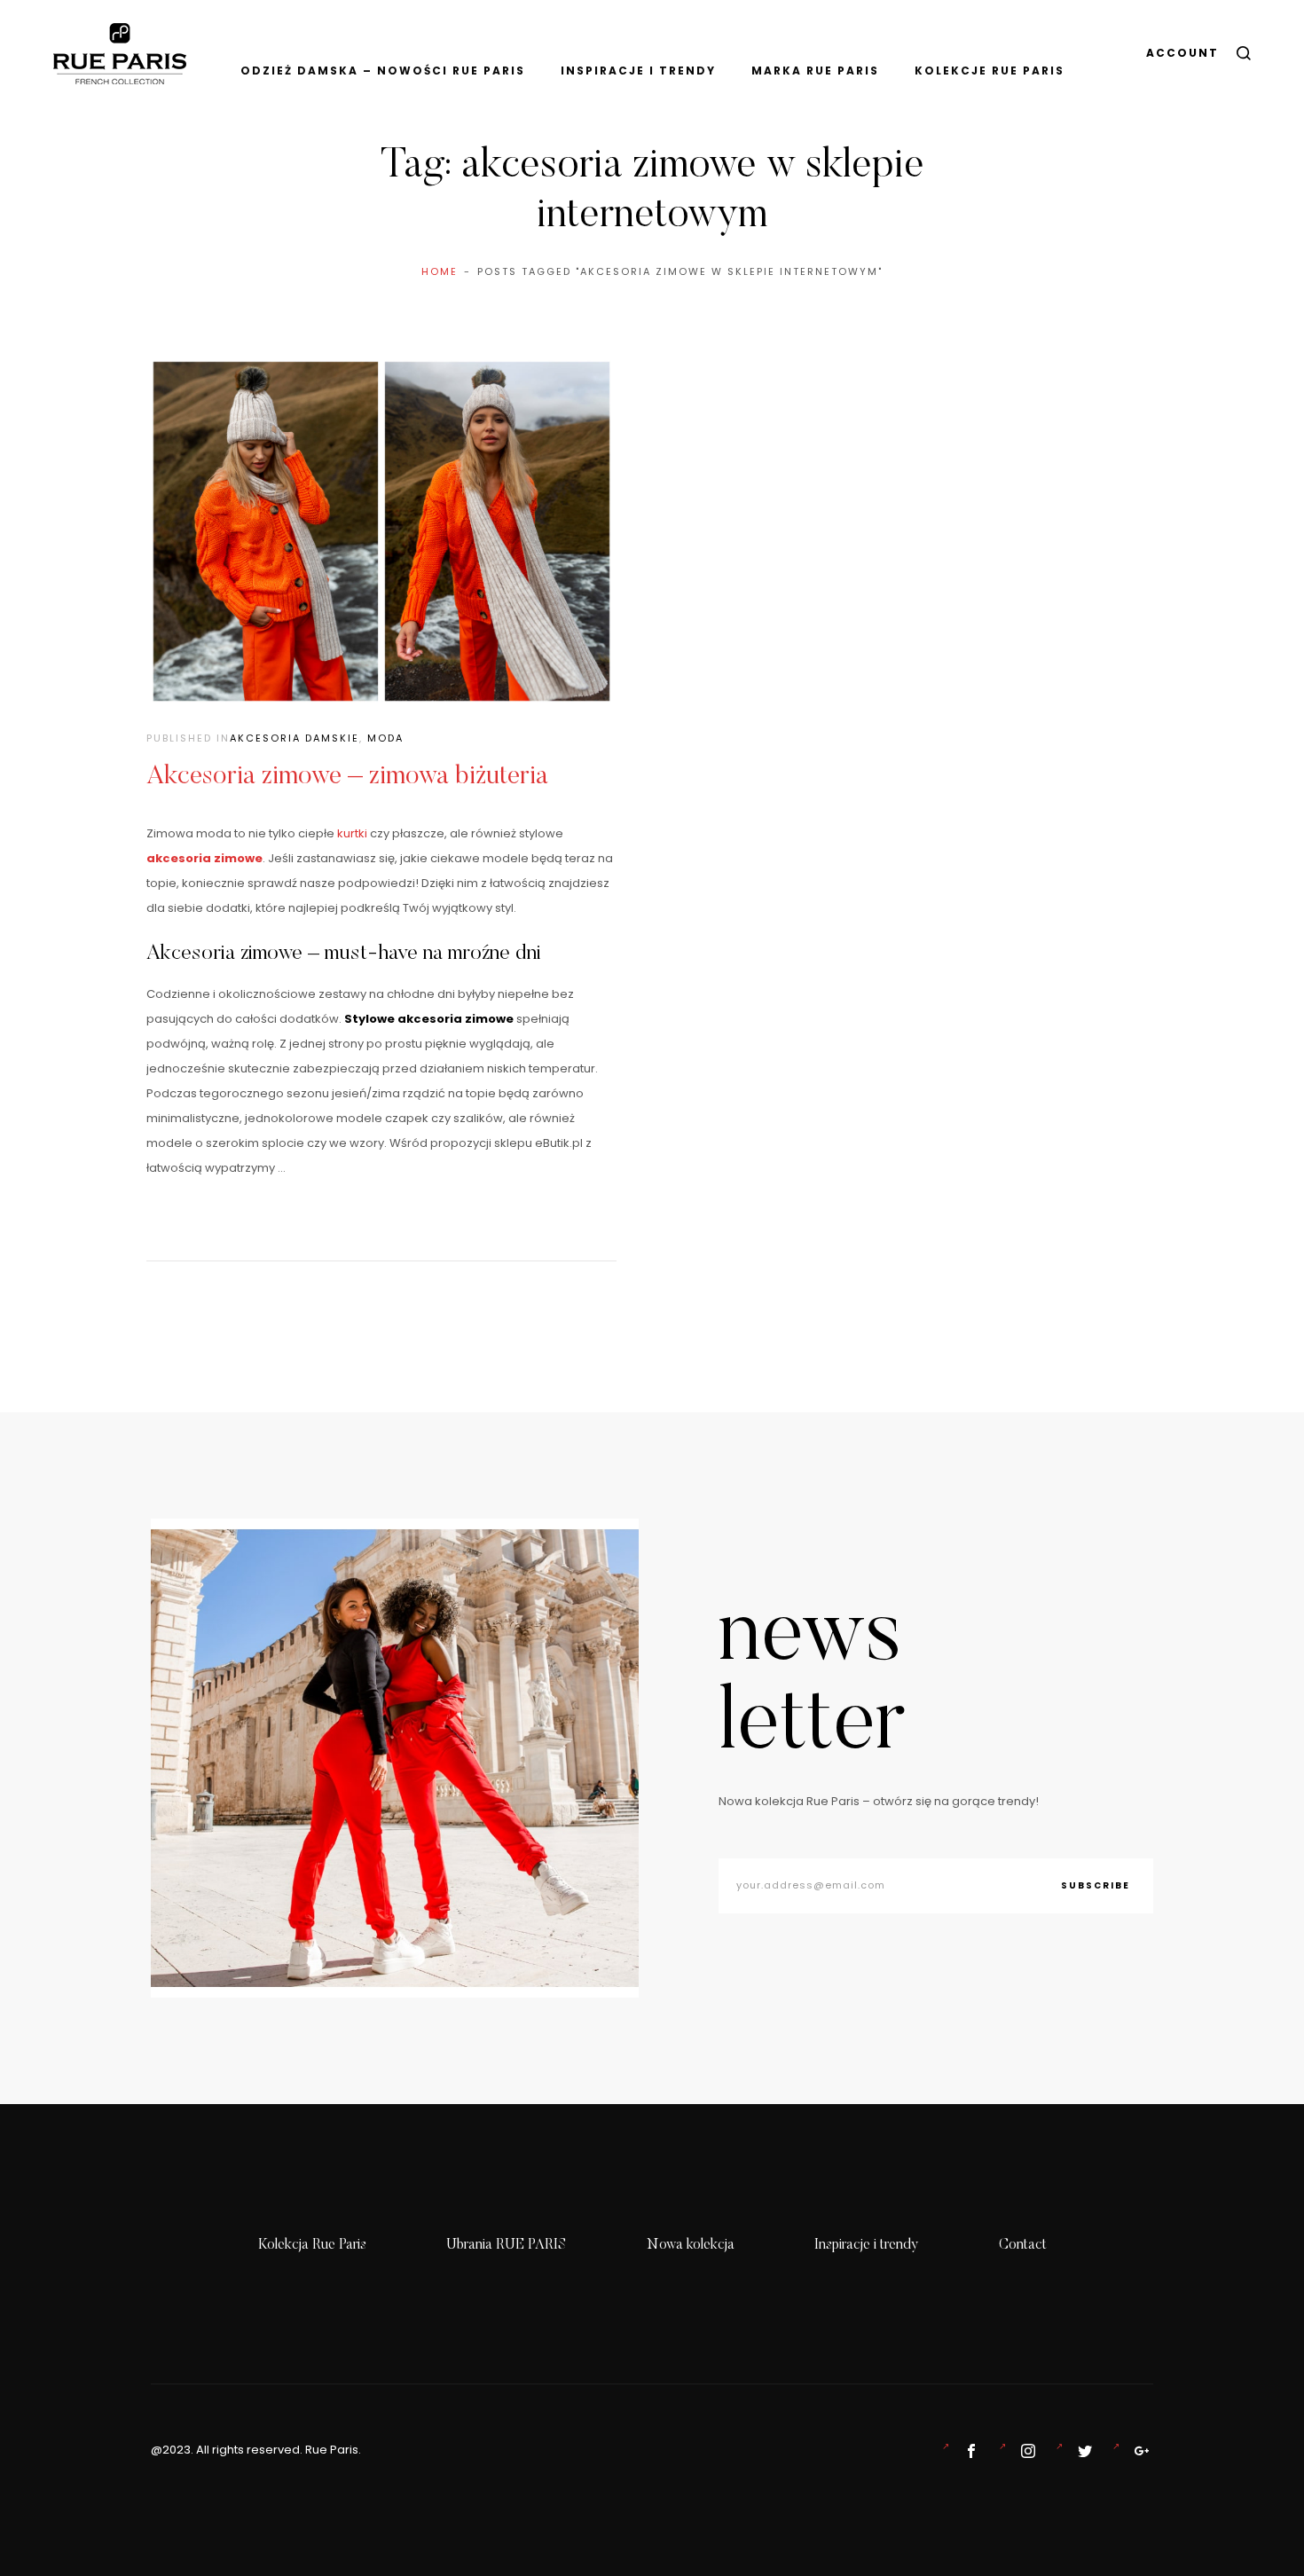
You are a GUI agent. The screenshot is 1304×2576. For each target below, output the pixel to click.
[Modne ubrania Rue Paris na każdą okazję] (1025, 2451)
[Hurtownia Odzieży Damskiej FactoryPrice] (1138, 2451)
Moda (385, 738)
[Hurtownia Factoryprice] (1081, 2451)
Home (440, 271)
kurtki (352, 833)
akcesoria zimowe (204, 858)
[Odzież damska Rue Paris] (968, 2451)
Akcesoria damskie (295, 738)
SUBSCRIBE (1096, 1885)
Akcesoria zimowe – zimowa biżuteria (347, 777)
